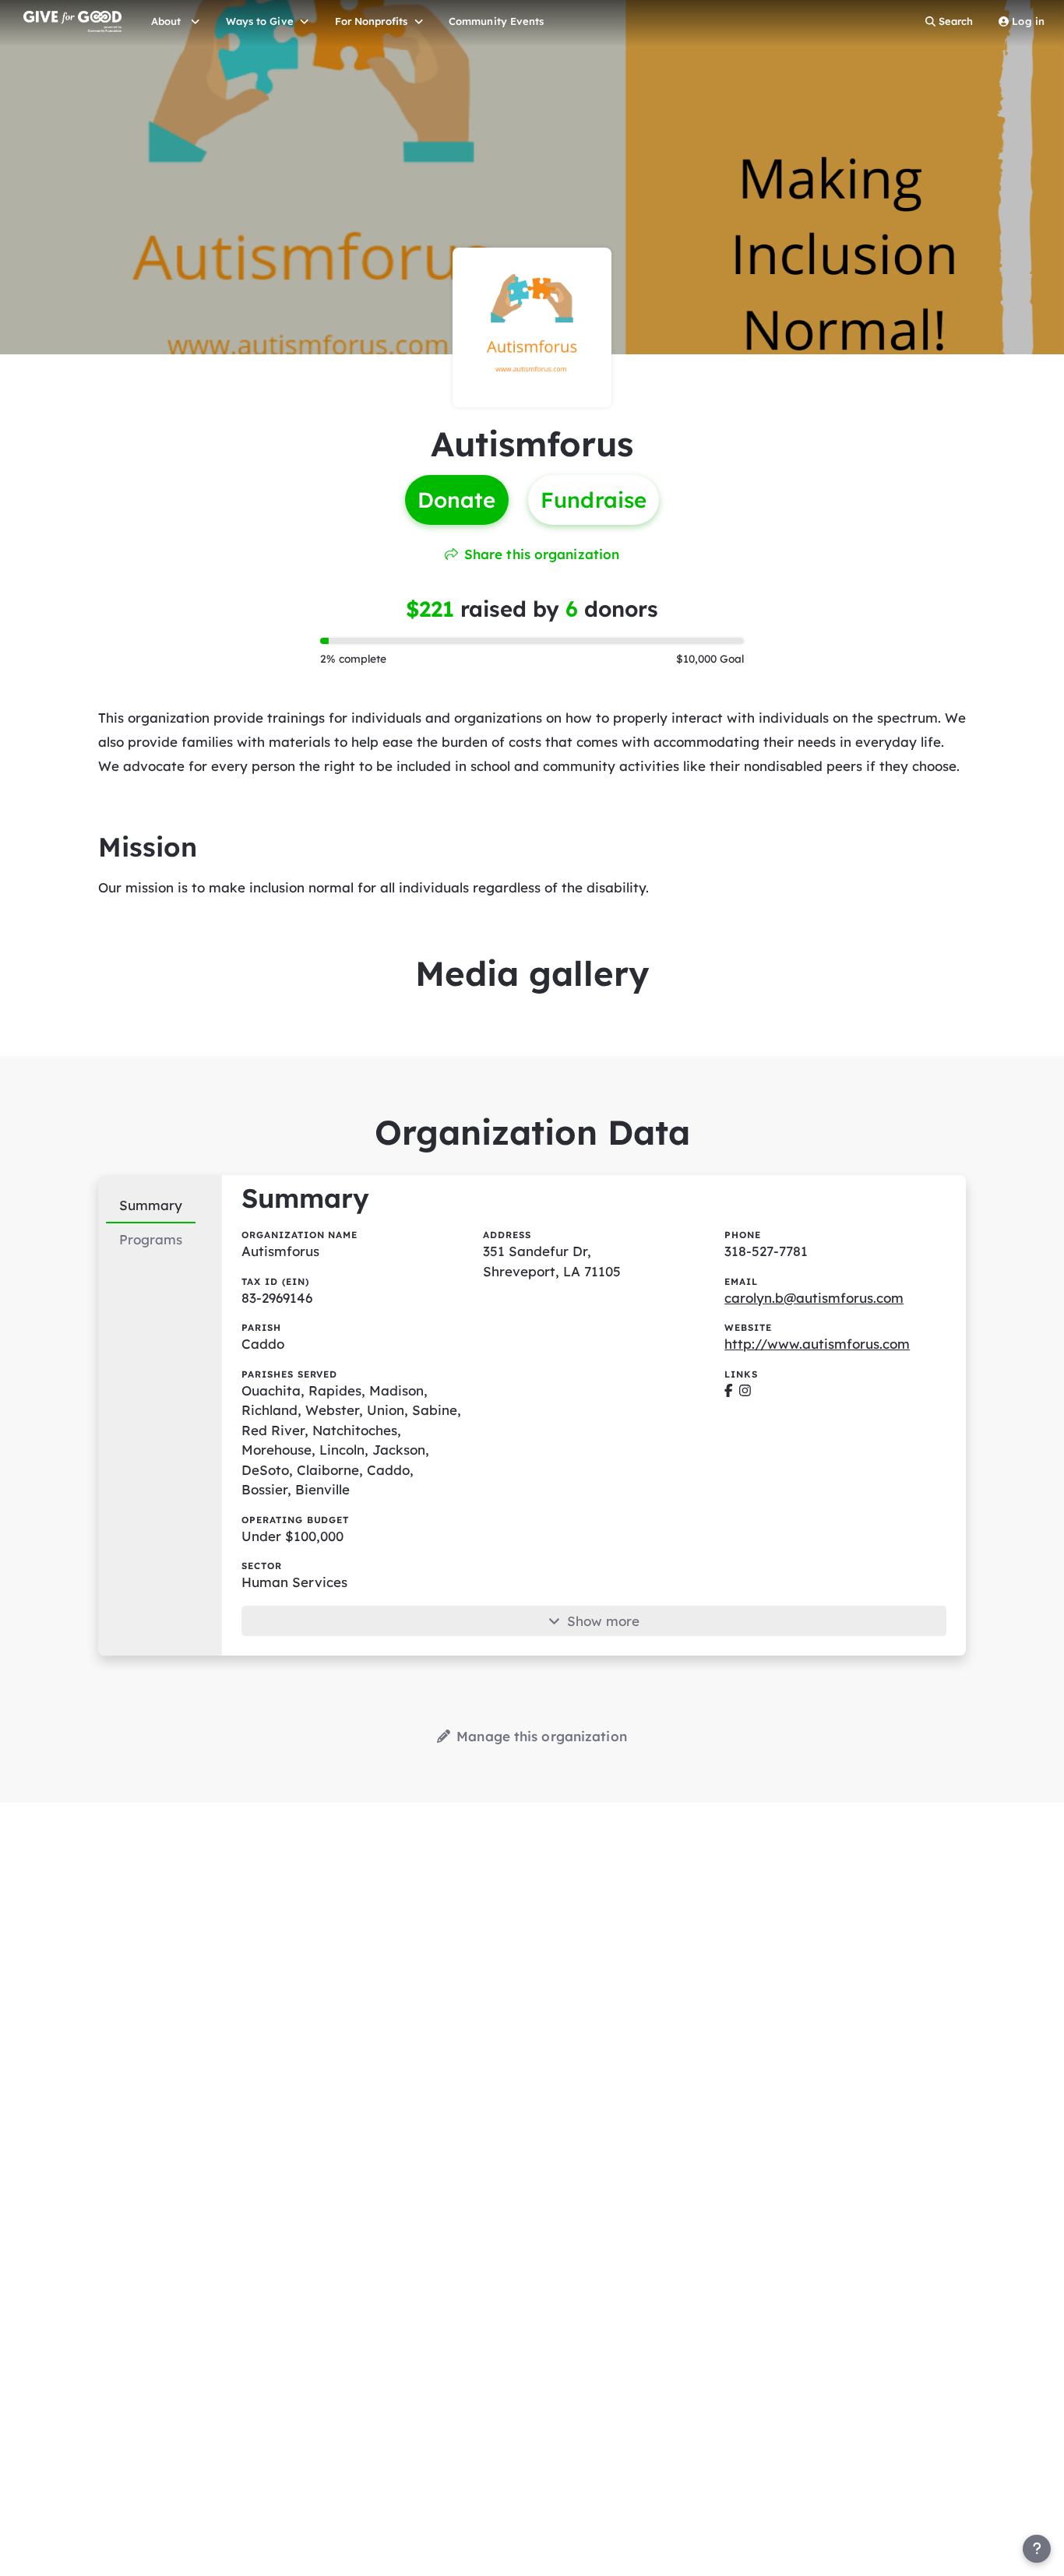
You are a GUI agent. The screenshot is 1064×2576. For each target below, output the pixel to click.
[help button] (1037, 2549)
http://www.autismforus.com (817, 1344)
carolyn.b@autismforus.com (814, 1298)
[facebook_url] (729, 1390)
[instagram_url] (745, 1390)
